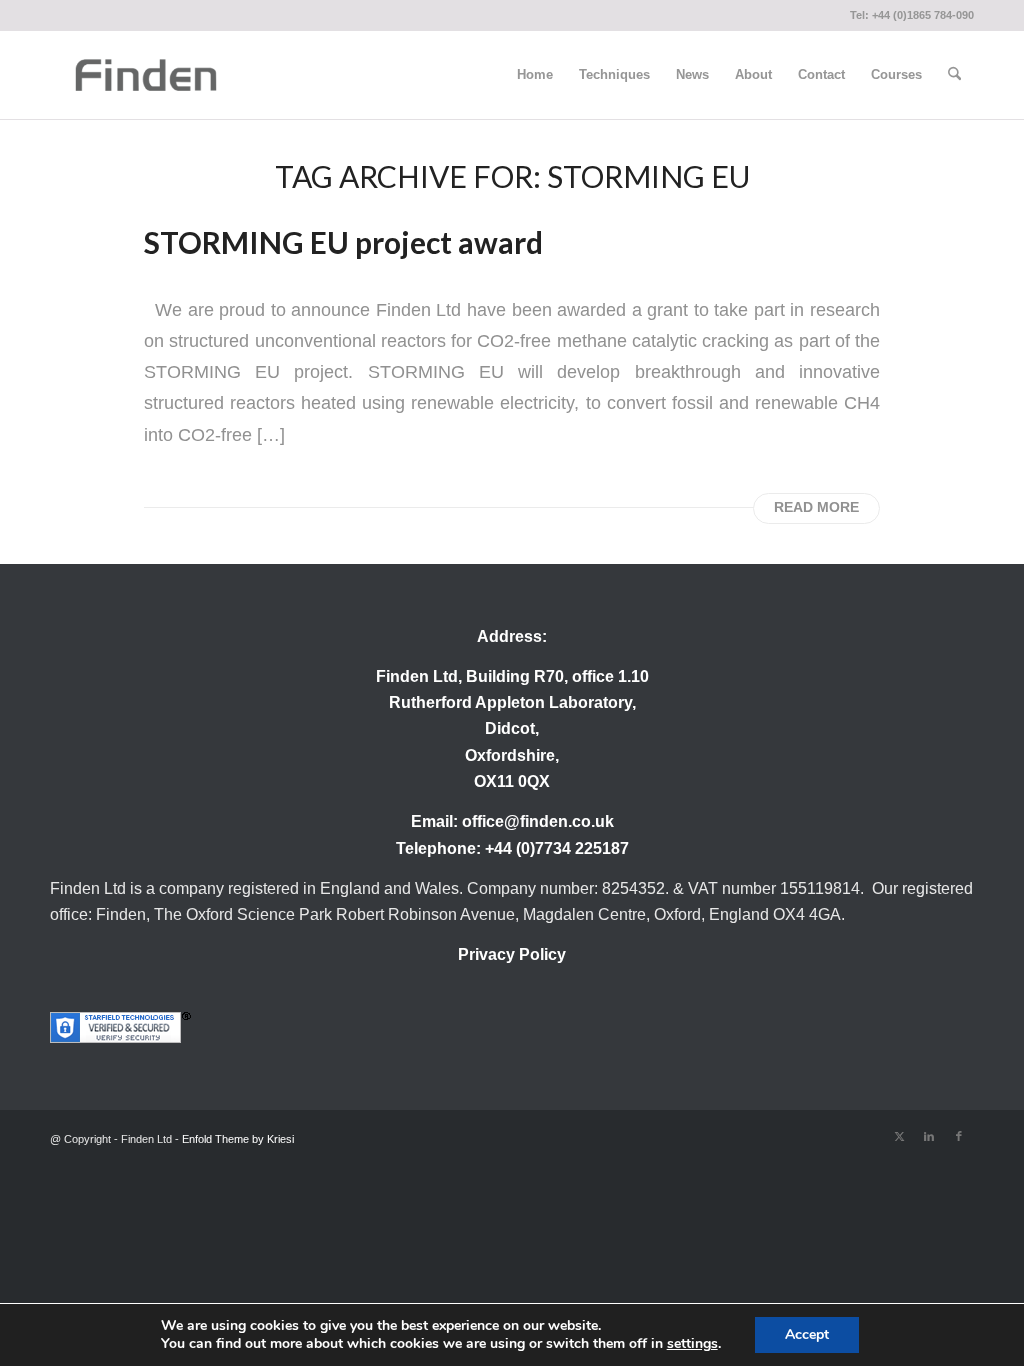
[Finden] (145, 75)
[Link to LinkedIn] (929, 1136)
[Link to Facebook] (959, 1136)
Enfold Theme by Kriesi (238, 1139)
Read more (816, 507)
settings (692, 1344)
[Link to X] (899, 1136)
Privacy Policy (512, 954)
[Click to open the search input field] (954, 75)
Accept (807, 1334)
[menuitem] (535, 75)
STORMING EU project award (343, 242)
